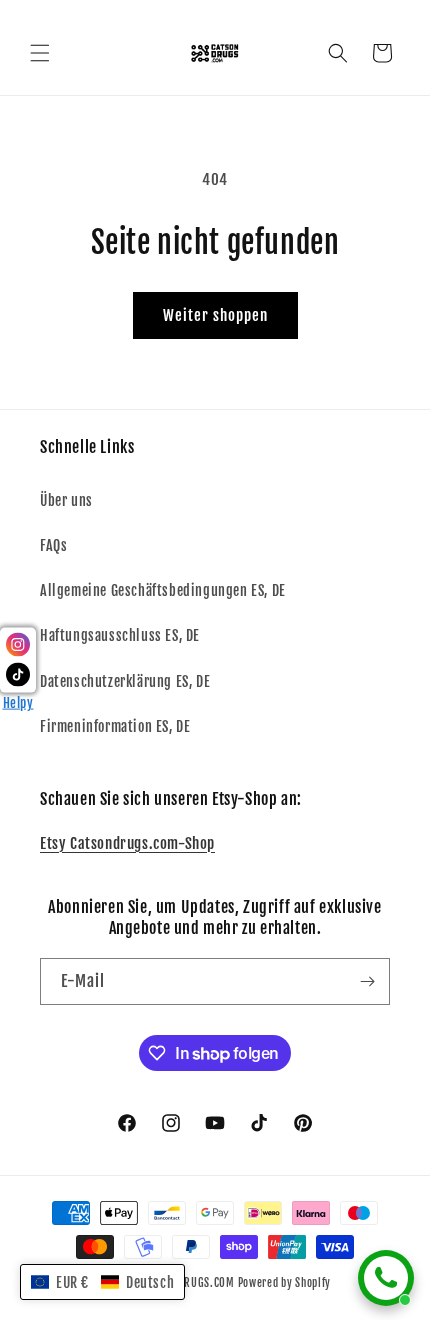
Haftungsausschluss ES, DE (120, 635)
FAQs (53, 545)
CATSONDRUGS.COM (188, 1283)
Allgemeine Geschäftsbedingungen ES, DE (163, 590)
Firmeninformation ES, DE (115, 726)
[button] (40, 53)
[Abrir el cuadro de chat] (386, 1278)
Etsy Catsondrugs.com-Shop (127, 843)
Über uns (66, 500)
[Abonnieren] (367, 981)
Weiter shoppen (215, 315)
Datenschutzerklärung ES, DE (125, 681)
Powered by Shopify (285, 1283)
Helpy (18, 703)
